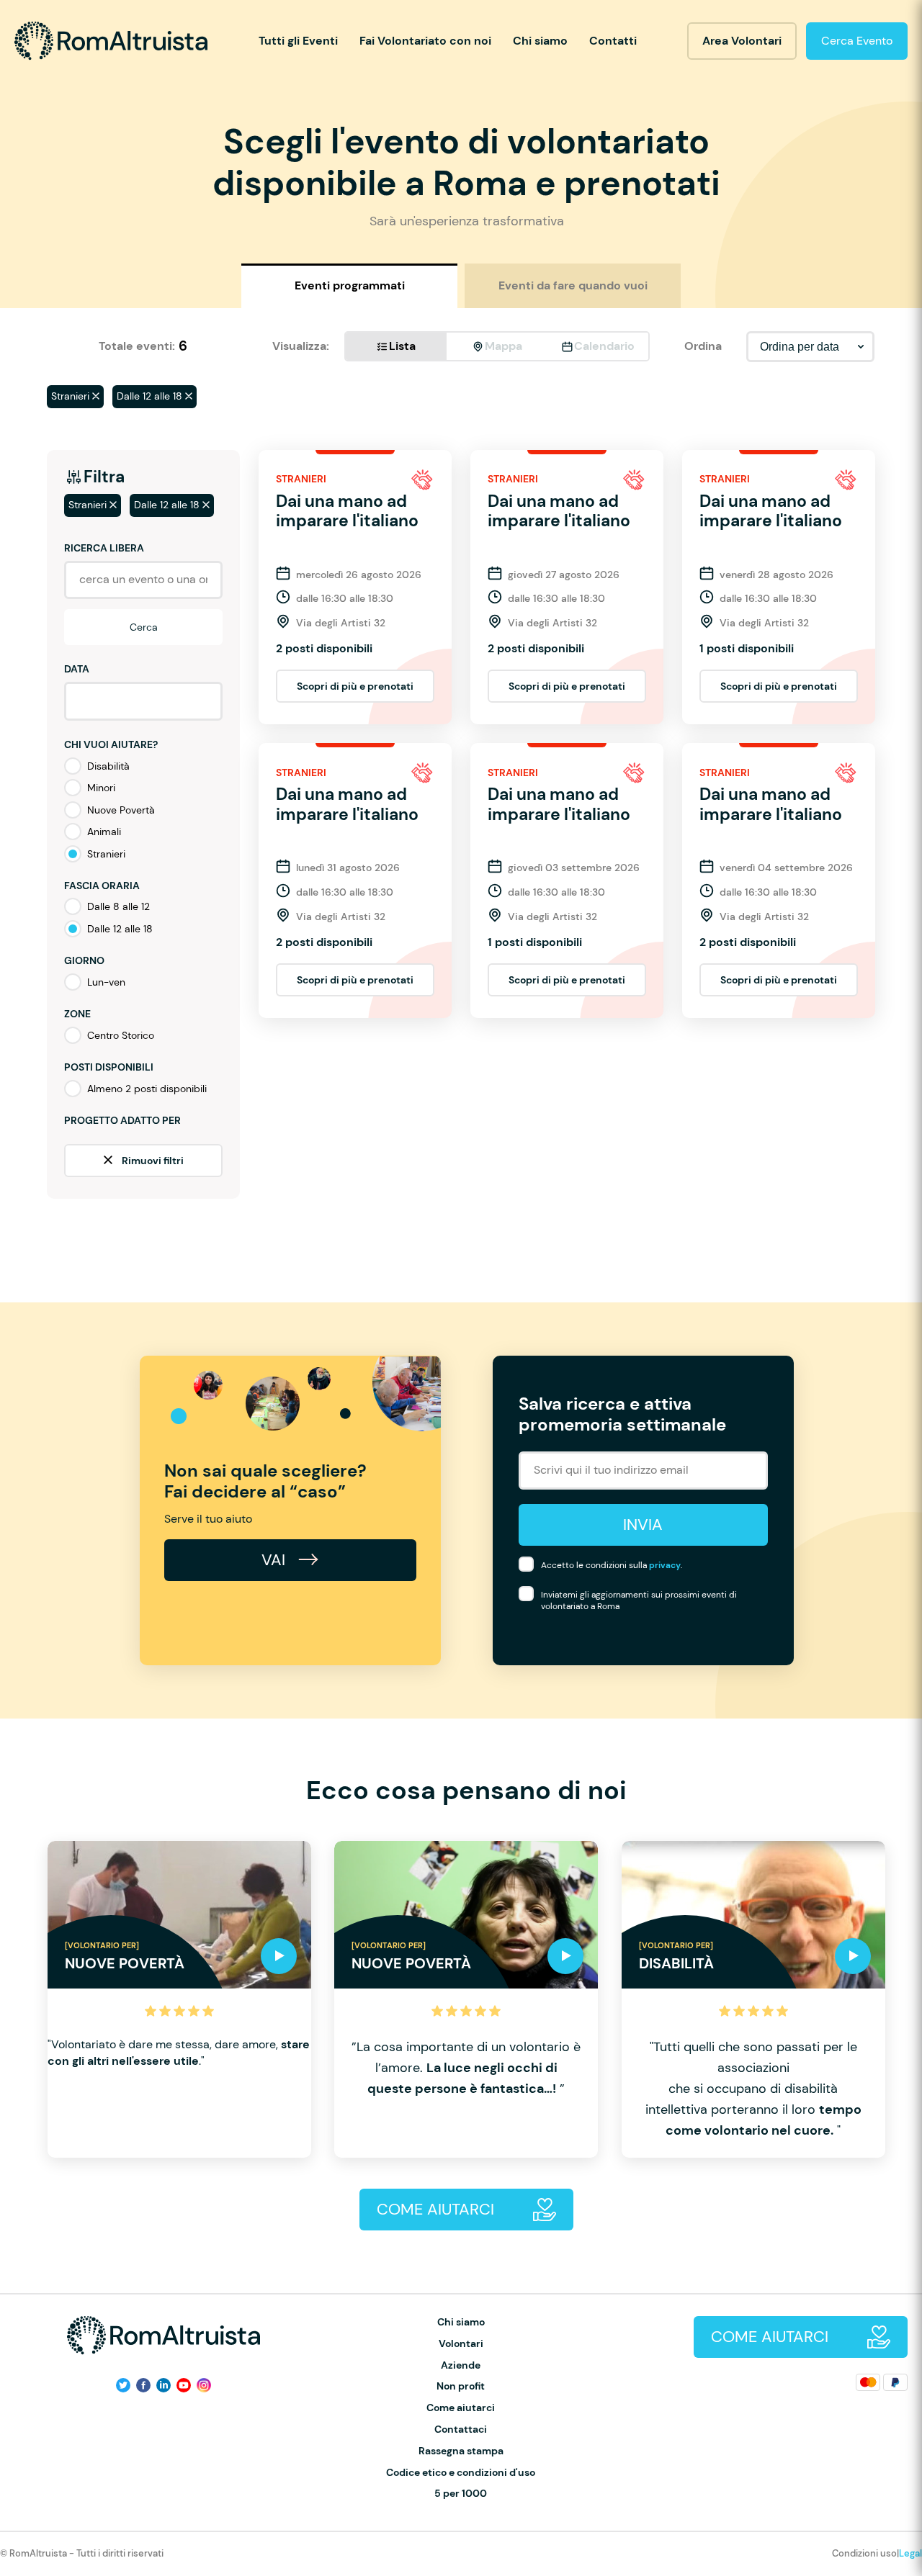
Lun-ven (106, 982)
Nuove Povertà (121, 810)
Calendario (604, 346)
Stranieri (106, 854)
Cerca (144, 627)
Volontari (461, 2344)
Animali (104, 832)
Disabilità (108, 766)
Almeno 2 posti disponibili (147, 1089)
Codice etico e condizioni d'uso (461, 2473)
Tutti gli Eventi (298, 41)
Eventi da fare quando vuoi (573, 285)
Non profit (461, 2386)
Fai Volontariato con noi (425, 41)
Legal (910, 2553)
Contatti (613, 41)
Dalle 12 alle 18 (120, 929)
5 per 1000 (461, 2494)
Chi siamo (540, 41)
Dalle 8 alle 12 (118, 906)
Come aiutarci (461, 2408)
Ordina (703, 346)
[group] (179, 1999)
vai (276, 1560)
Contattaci (461, 2429)
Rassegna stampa (461, 2451)
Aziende (461, 2365)
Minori (101, 788)
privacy (665, 1565)
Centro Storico (121, 1035)
